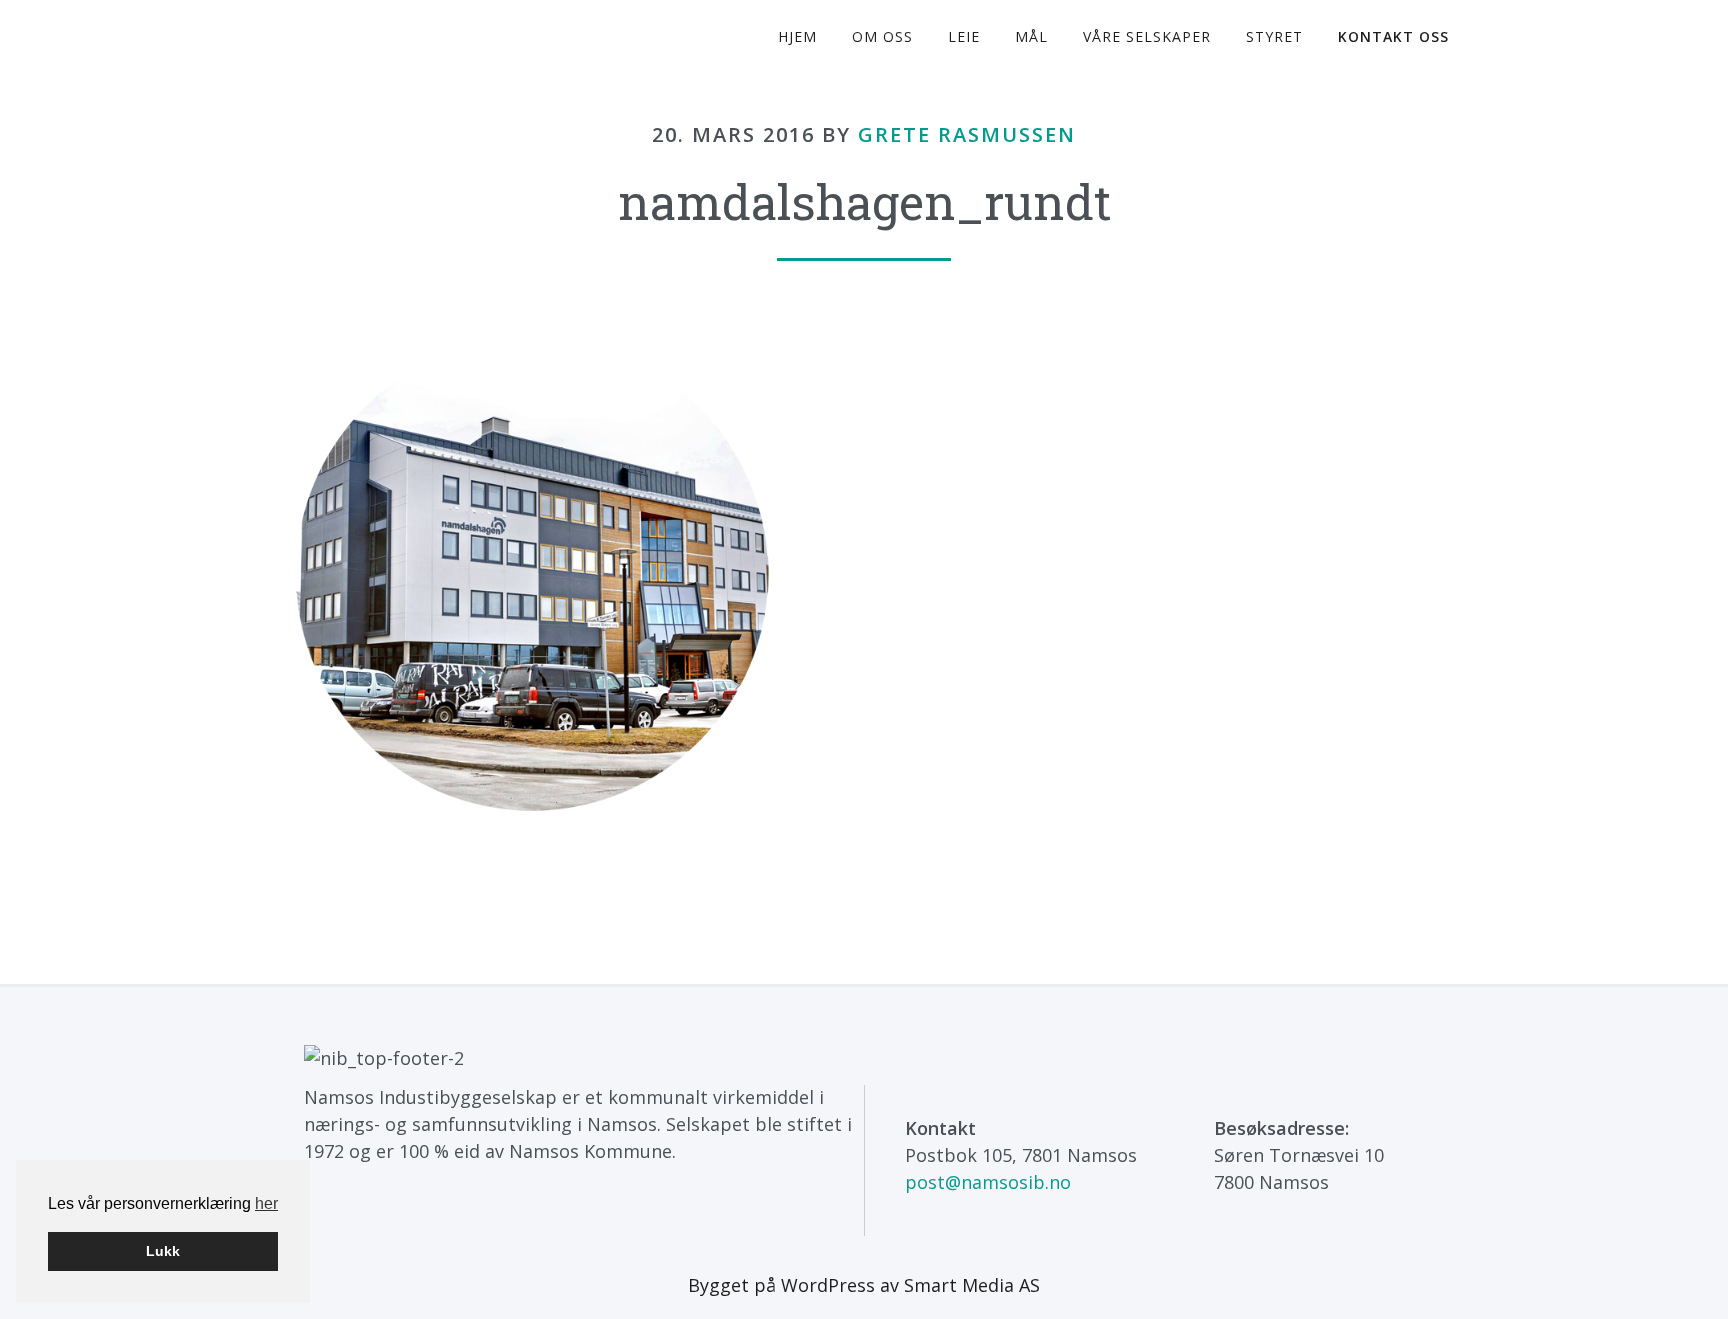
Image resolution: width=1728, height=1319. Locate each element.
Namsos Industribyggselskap (444, 38)
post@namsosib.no (988, 1182)
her (266, 1203)
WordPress (828, 1285)
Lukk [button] (163, 1251)
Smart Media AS (972, 1285)
